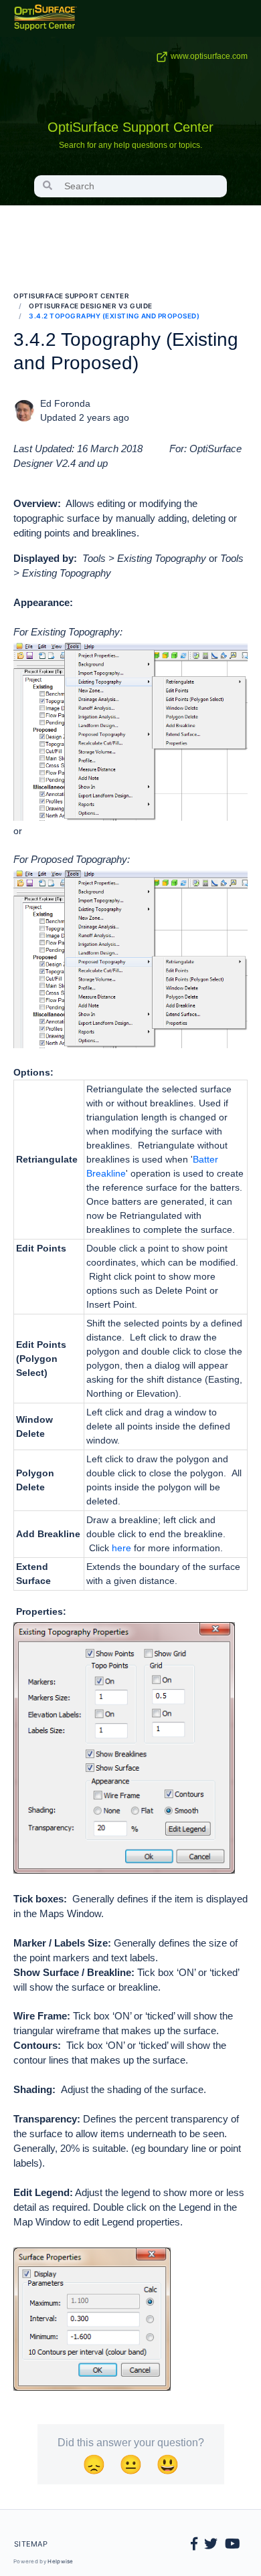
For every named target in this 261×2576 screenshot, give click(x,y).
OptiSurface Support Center (130, 127)
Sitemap (31, 2544)
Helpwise (60, 2561)
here (121, 1548)
